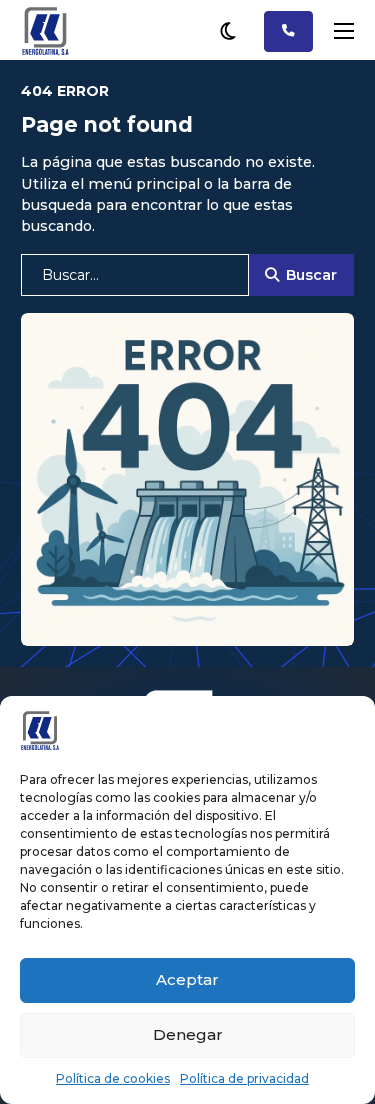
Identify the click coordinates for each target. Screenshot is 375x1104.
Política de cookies (113, 1078)
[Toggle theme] (228, 31)
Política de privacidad (244, 1078)
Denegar (188, 1034)
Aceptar (187, 979)
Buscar (311, 275)
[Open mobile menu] (344, 31)
